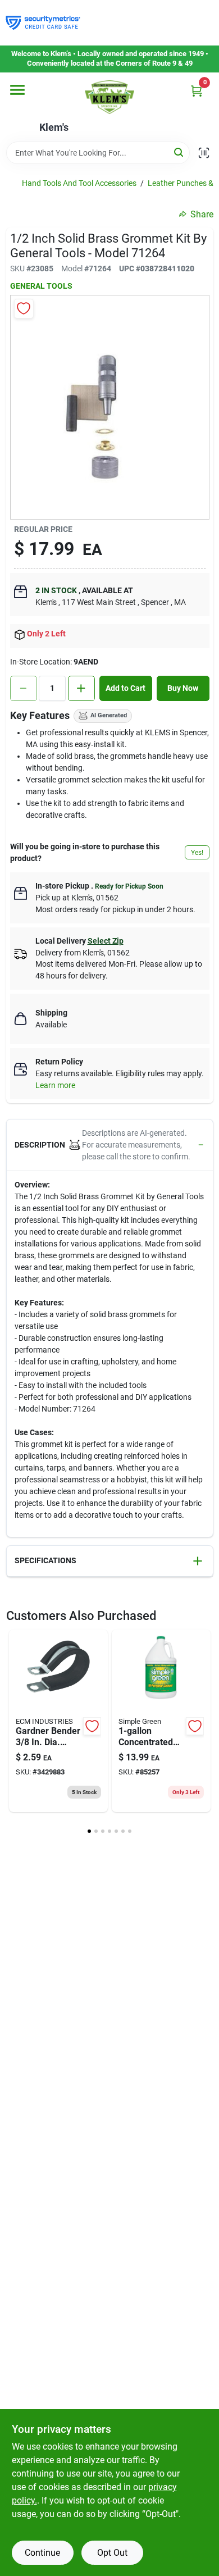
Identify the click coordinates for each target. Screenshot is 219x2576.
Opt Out (112, 2553)
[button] (110, 1145)
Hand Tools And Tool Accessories (79, 183)
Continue (42, 2553)
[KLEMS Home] (109, 97)
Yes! (197, 853)
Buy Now (183, 688)
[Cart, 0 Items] (197, 91)
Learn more (55, 1085)
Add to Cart (126, 688)
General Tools (41, 286)
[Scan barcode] (204, 153)
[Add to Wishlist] (24, 309)
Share (202, 214)
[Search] (179, 152)
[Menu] (17, 90)
